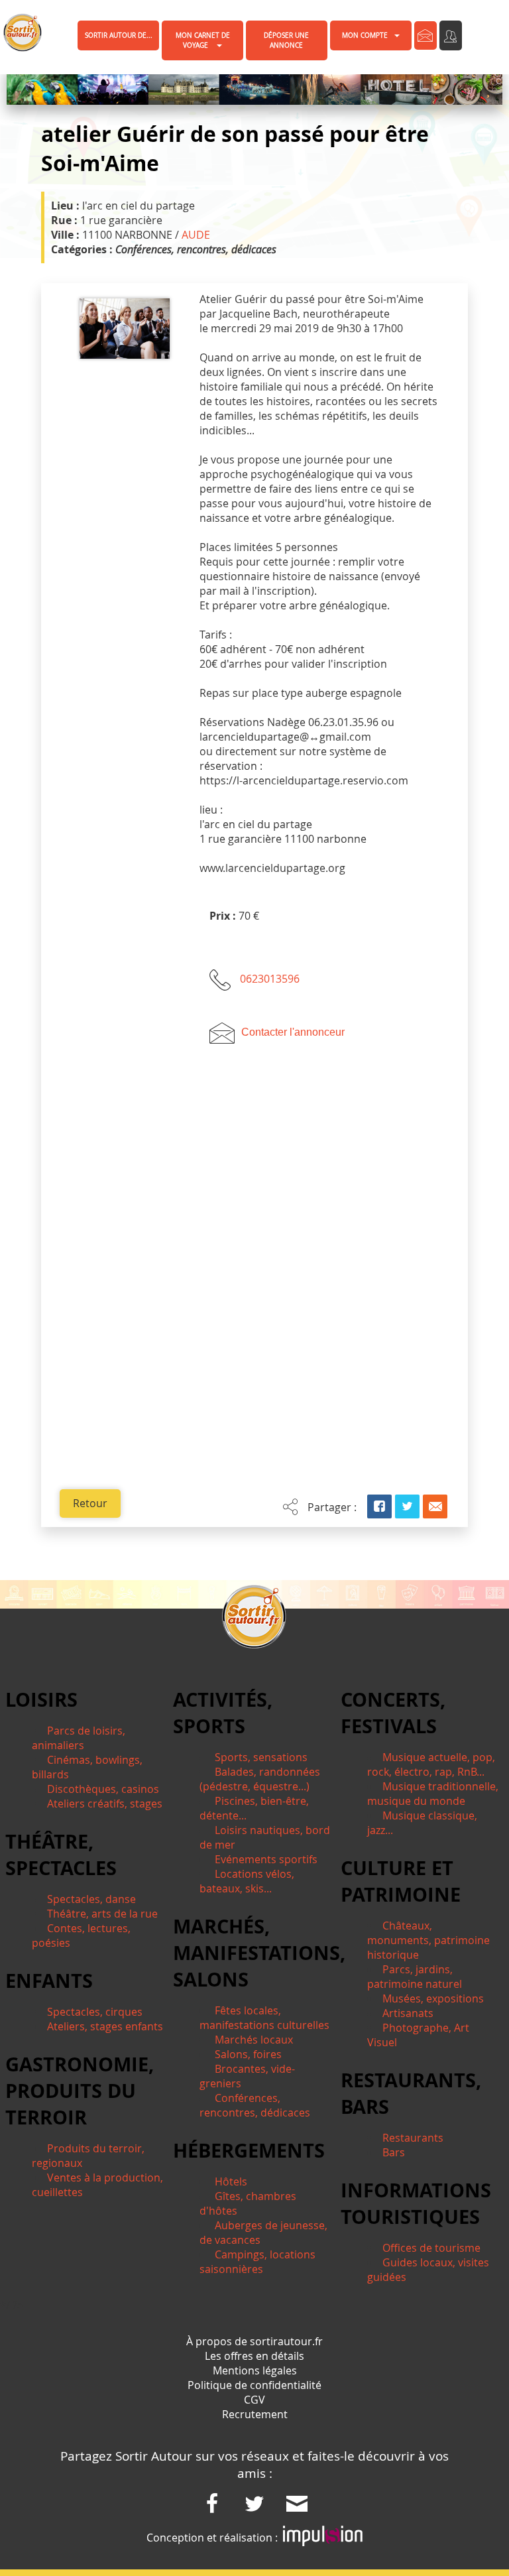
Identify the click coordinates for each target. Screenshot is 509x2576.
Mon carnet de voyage (203, 40)
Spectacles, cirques (95, 2012)
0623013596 (270, 979)
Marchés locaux (254, 2040)
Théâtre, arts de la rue (102, 1914)
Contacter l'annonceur (293, 1032)
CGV (254, 2400)
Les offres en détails (254, 2356)
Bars (394, 2152)
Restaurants (413, 2138)
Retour (90, 1503)
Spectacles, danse (91, 1899)
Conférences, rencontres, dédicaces (255, 2105)
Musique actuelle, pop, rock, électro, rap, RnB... (431, 1764)
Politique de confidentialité (254, 2385)
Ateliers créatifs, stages (105, 1804)
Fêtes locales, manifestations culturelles (264, 2018)
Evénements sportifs (266, 1859)
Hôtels (231, 2181)
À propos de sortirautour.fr (254, 2341)
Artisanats (408, 2013)
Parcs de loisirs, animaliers (79, 1738)
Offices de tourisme (431, 2248)
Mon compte (365, 35)
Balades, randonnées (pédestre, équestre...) (260, 1779)
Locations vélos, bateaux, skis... (247, 1881)
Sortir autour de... (119, 35)
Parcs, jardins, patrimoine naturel (415, 1977)
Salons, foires (248, 2054)
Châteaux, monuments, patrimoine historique (428, 1940)
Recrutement (255, 2414)
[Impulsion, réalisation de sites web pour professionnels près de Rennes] (323, 2538)
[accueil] (15, 32)
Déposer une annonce (286, 40)
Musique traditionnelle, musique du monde (433, 1794)
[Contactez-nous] (425, 35)
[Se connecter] (451, 35)
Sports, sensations (261, 1757)
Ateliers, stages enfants (105, 2026)
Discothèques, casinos (103, 1789)
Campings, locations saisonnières (257, 2262)
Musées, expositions (433, 1998)
